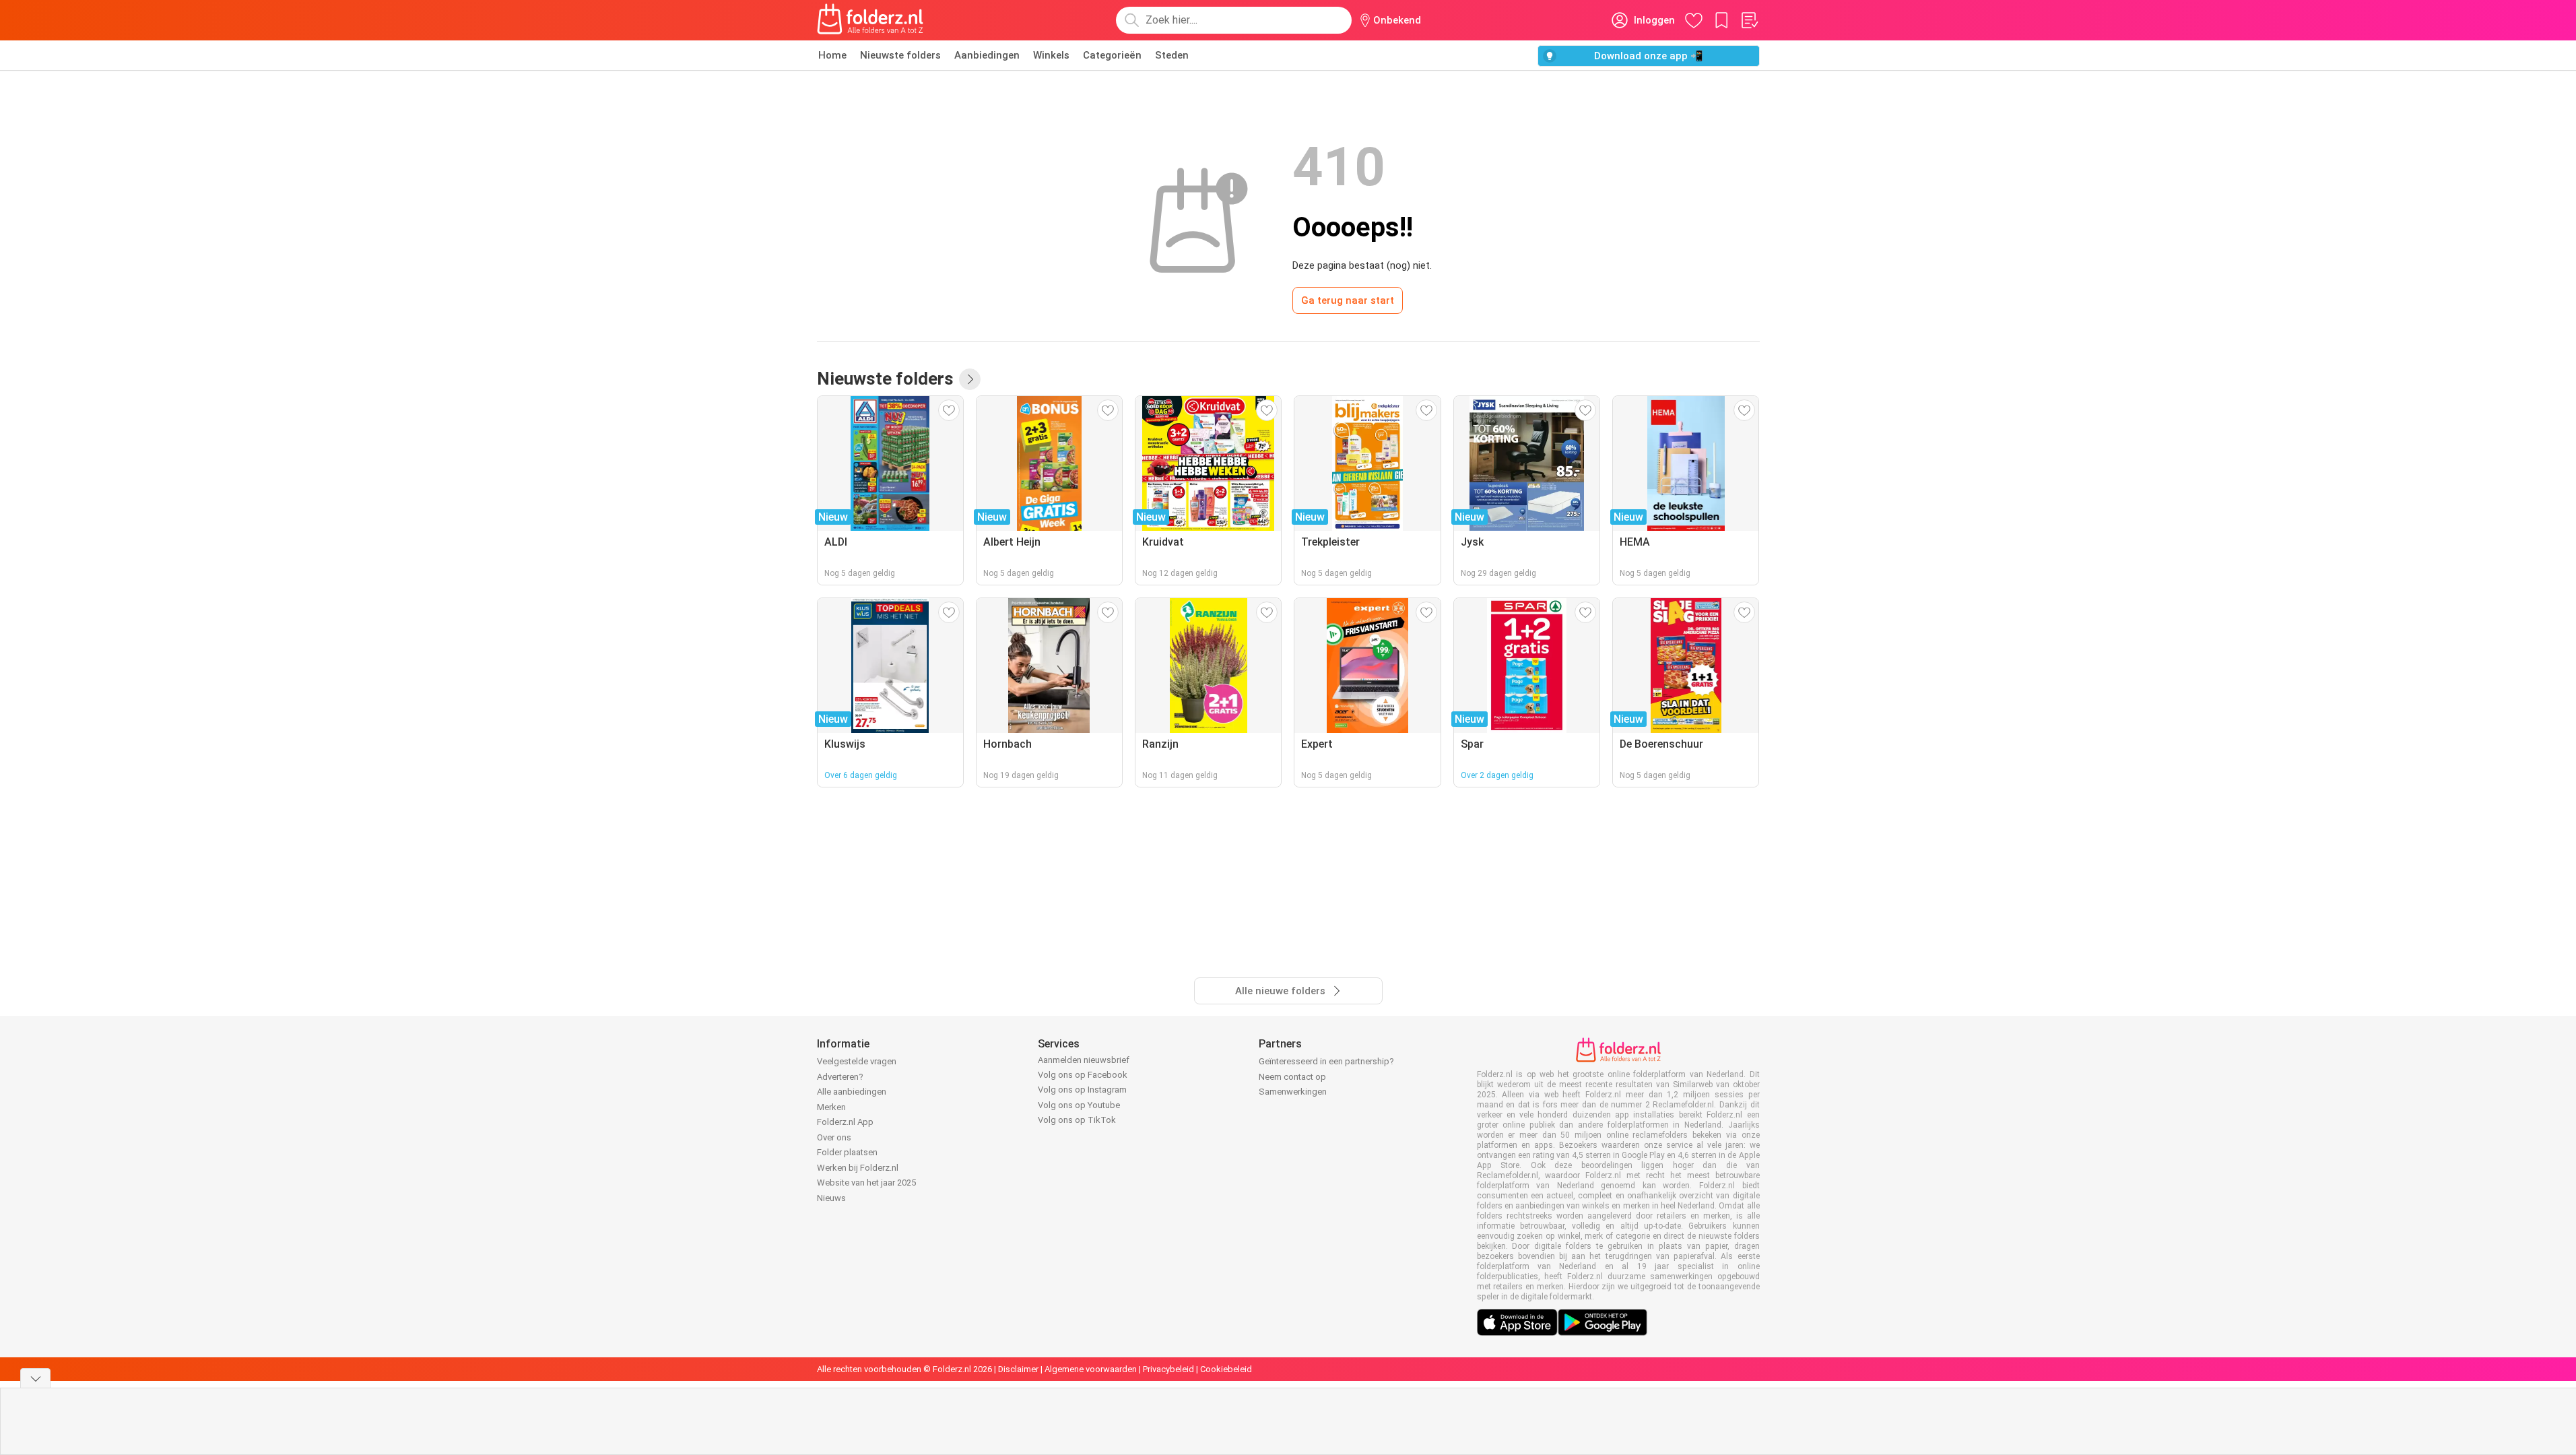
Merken (831, 1107)
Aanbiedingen (987, 55)
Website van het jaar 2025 (866, 1183)
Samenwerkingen (1293, 1092)
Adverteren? (840, 1077)
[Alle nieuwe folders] (970, 379)
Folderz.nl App (845, 1122)
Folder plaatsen (847, 1152)
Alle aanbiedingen (852, 1092)
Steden (1172, 55)
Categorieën (1112, 55)
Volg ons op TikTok (1077, 1120)
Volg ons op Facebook (1083, 1075)
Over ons (834, 1137)
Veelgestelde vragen (857, 1061)
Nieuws (831, 1198)
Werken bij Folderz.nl (858, 1168)
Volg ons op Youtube (1079, 1105)
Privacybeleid (1168, 1369)
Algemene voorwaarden (1091, 1369)
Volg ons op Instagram (1082, 1090)
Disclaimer (1018, 1369)
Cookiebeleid (1226, 1369)
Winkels (1051, 55)
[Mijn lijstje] (1749, 20)
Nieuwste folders (900, 55)
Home (832, 55)
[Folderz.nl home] (870, 20)
